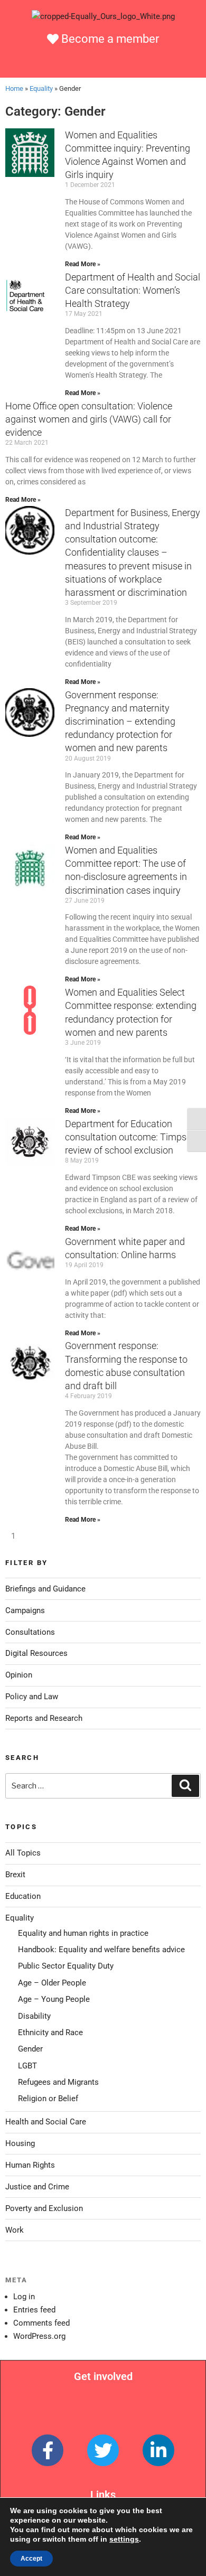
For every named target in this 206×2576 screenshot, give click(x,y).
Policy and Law (32, 1697)
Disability (34, 2016)
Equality (41, 88)
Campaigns (25, 1610)
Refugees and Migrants (58, 2082)
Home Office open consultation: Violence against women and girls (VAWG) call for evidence (89, 419)
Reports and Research (44, 1718)
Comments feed (41, 2323)
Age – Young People (54, 1999)
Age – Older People (52, 1983)
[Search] (185, 1786)
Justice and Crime (37, 2187)
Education (23, 1896)
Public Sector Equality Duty (66, 1966)
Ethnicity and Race (50, 2032)
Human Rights (30, 2165)
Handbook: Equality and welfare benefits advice (101, 1950)
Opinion (19, 1675)
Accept (31, 2559)
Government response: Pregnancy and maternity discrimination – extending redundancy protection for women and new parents (120, 722)
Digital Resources (36, 1653)
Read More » (83, 264)
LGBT (27, 2066)
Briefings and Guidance (45, 1589)
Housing (20, 2143)
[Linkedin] (158, 2450)
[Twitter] (103, 2450)
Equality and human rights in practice (83, 1933)
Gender (30, 2049)
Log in (24, 2297)
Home (14, 88)
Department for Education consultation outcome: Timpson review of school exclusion (131, 1137)
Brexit (15, 1875)
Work (15, 2230)
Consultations (30, 1632)
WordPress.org (39, 2336)
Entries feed (34, 2310)
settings (124, 2539)
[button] (103, 64)
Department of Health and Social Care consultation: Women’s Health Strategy (133, 290)
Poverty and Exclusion (44, 2208)
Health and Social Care (46, 2122)
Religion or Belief (48, 2099)
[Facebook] (48, 2450)
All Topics (23, 1853)
